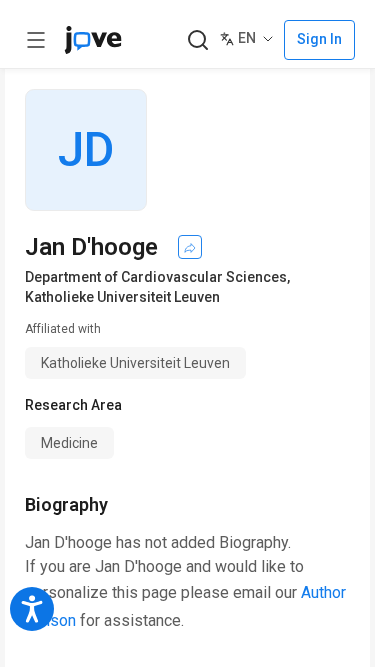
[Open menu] (36, 40)
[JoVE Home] (93, 40)
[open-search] (197, 40)
